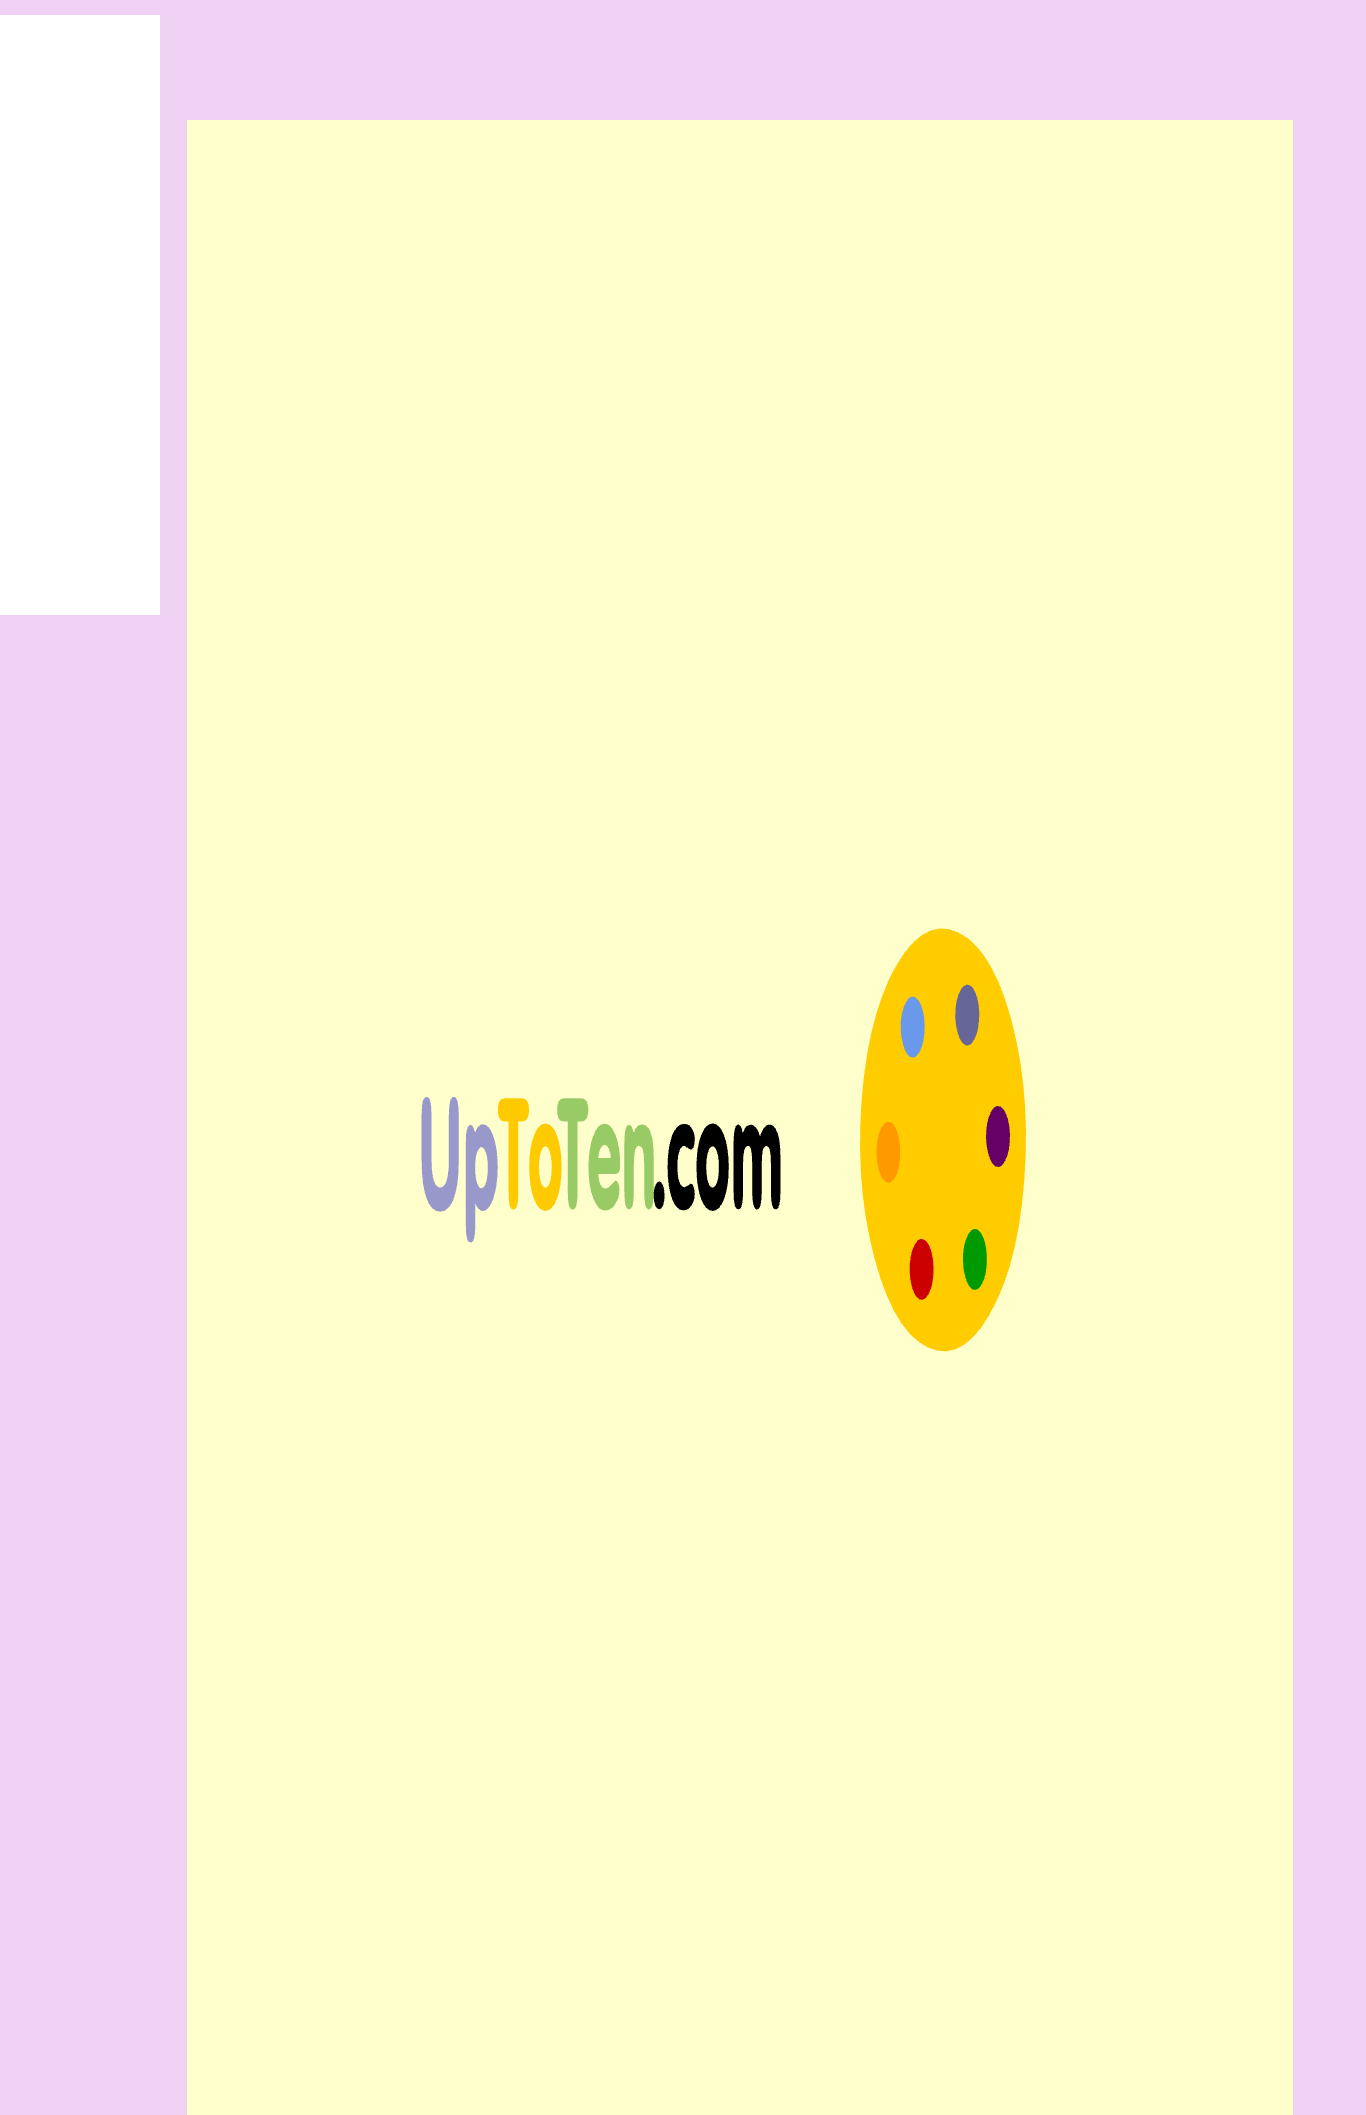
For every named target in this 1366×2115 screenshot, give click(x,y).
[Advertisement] (683, 45)
